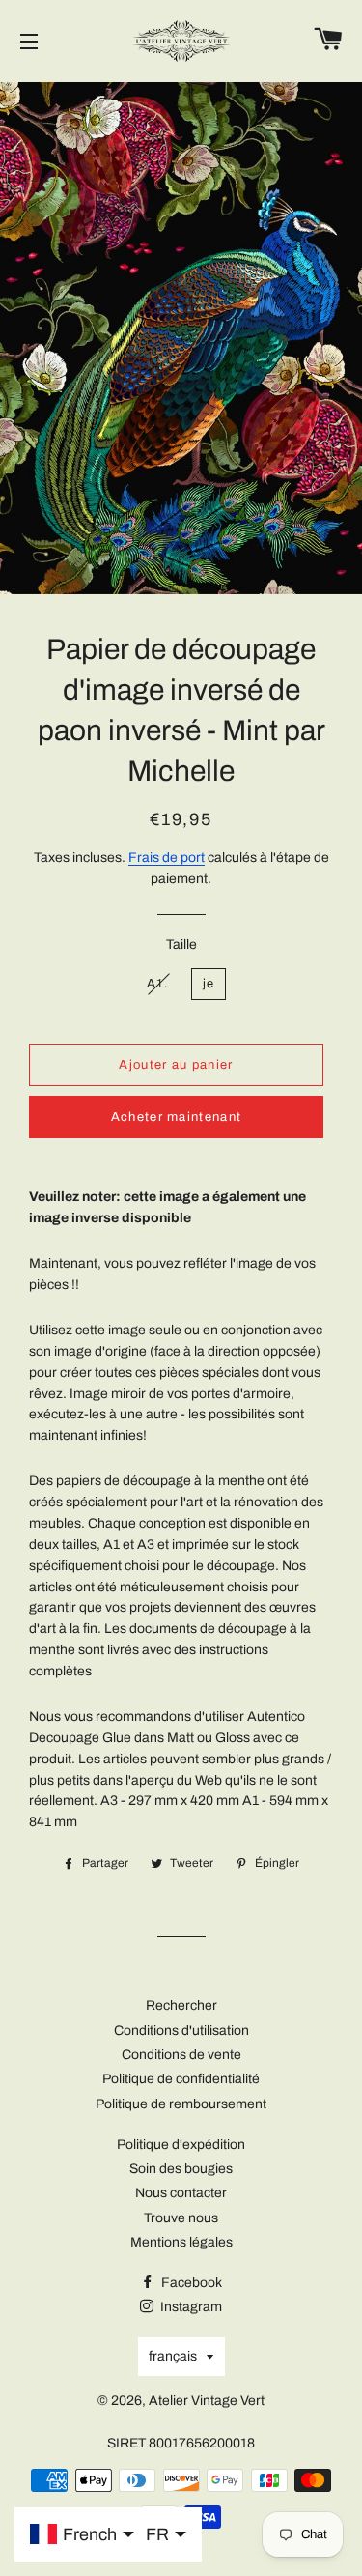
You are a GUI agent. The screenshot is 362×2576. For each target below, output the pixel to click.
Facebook (190, 2283)
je (209, 984)
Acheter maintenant (176, 1117)
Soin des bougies (181, 2169)
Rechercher (181, 2005)
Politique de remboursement (181, 2104)
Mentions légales (181, 2242)
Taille (181, 945)
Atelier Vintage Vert (207, 2401)
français (173, 2356)
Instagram (190, 2307)
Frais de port (167, 858)
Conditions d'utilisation (181, 2031)
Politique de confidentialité (181, 2079)
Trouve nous (181, 2218)
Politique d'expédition (181, 2145)
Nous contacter (181, 2193)
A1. (158, 984)
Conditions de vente (181, 2055)
